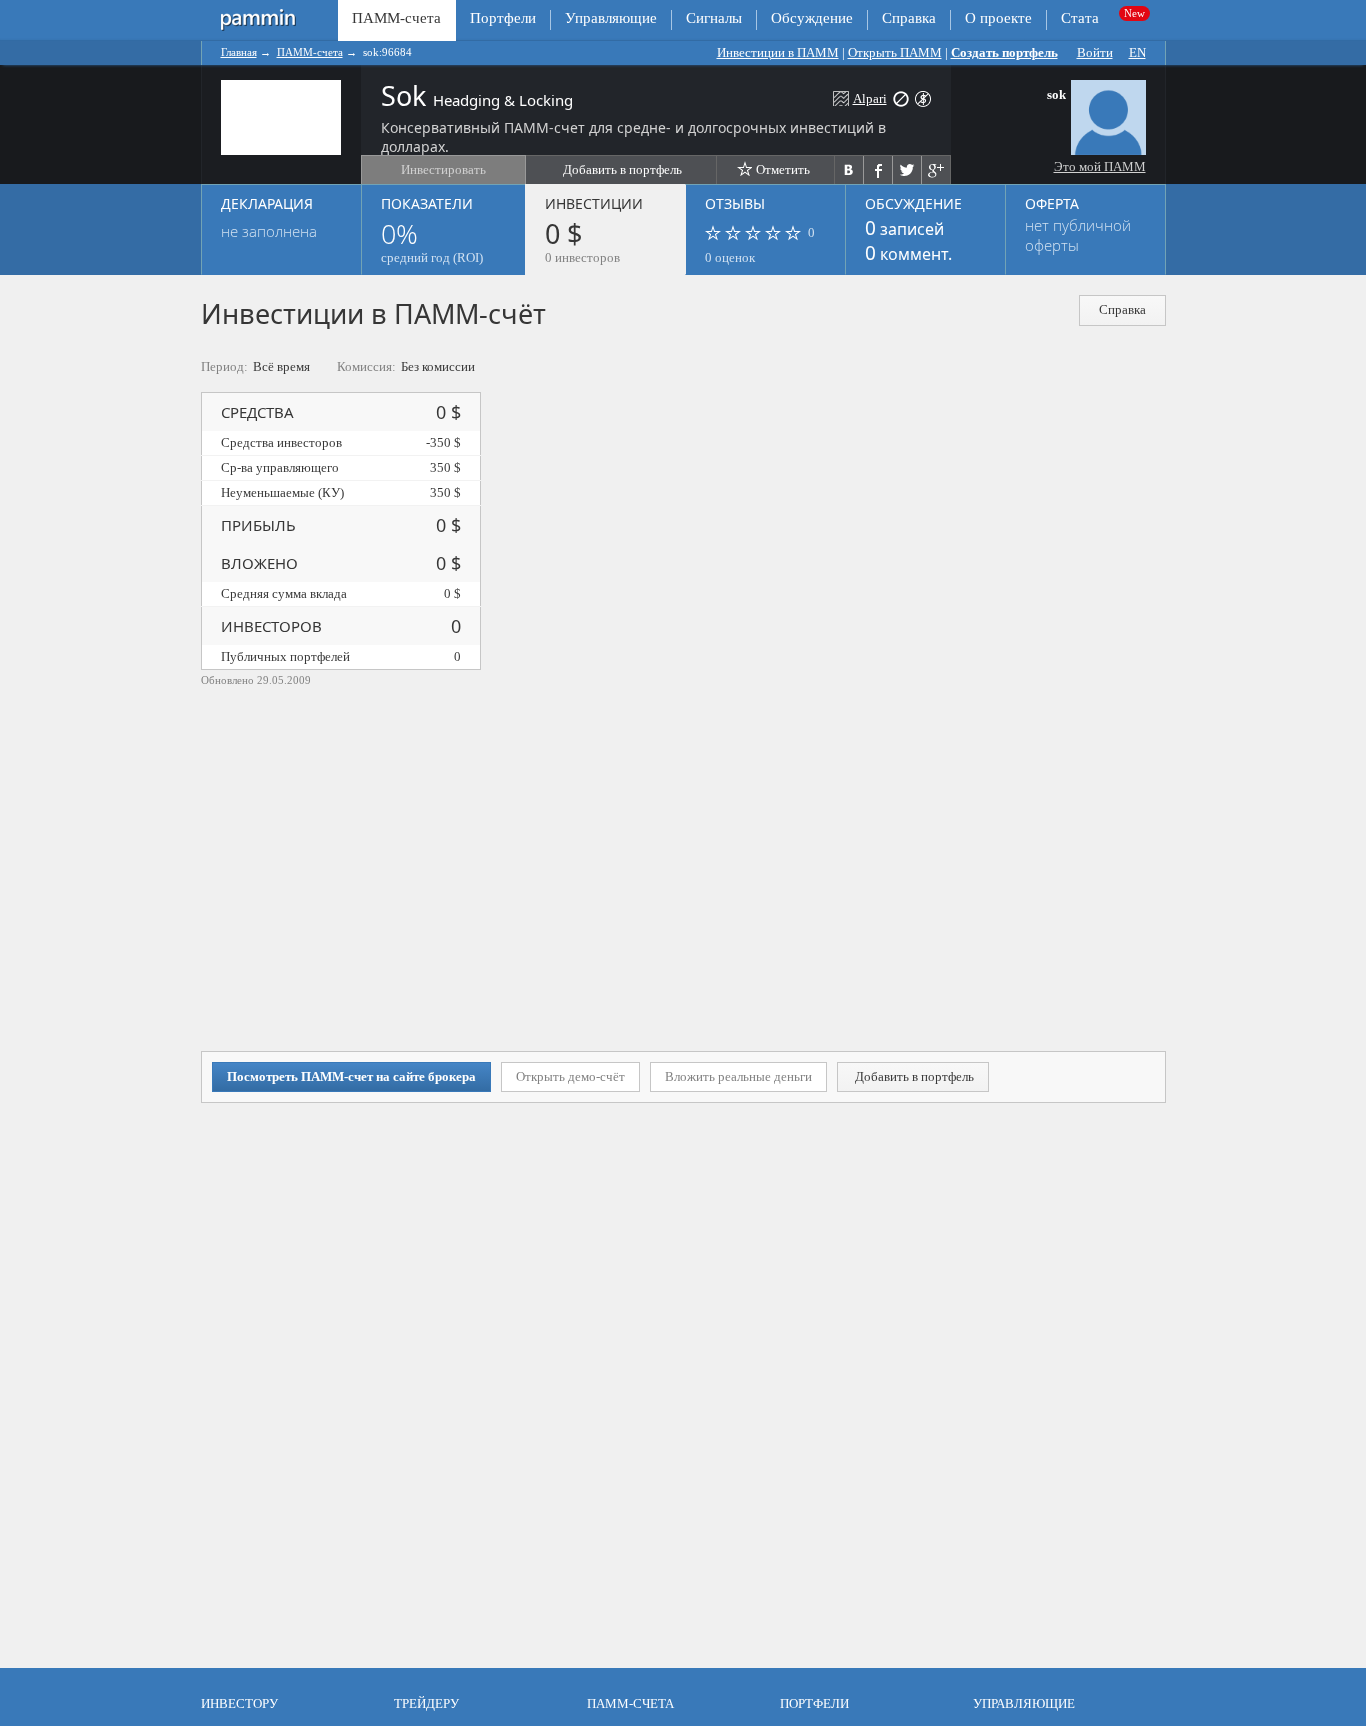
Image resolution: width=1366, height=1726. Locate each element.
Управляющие (611, 18)
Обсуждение (812, 18)
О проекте (998, 18)
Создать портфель (1004, 52)
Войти (1095, 52)
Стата (1080, 18)
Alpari (870, 98)
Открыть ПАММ (895, 52)
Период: (224, 366)
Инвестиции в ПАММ (778, 52)
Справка (909, 18)
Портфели (503, 18)
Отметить (783, 169)
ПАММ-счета (310, 52)
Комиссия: (366, 366)
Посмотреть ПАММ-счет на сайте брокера (351, 1076)
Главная (239, 52)
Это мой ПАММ (1100, 166)
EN (1137, 52)
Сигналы (714, 18)
